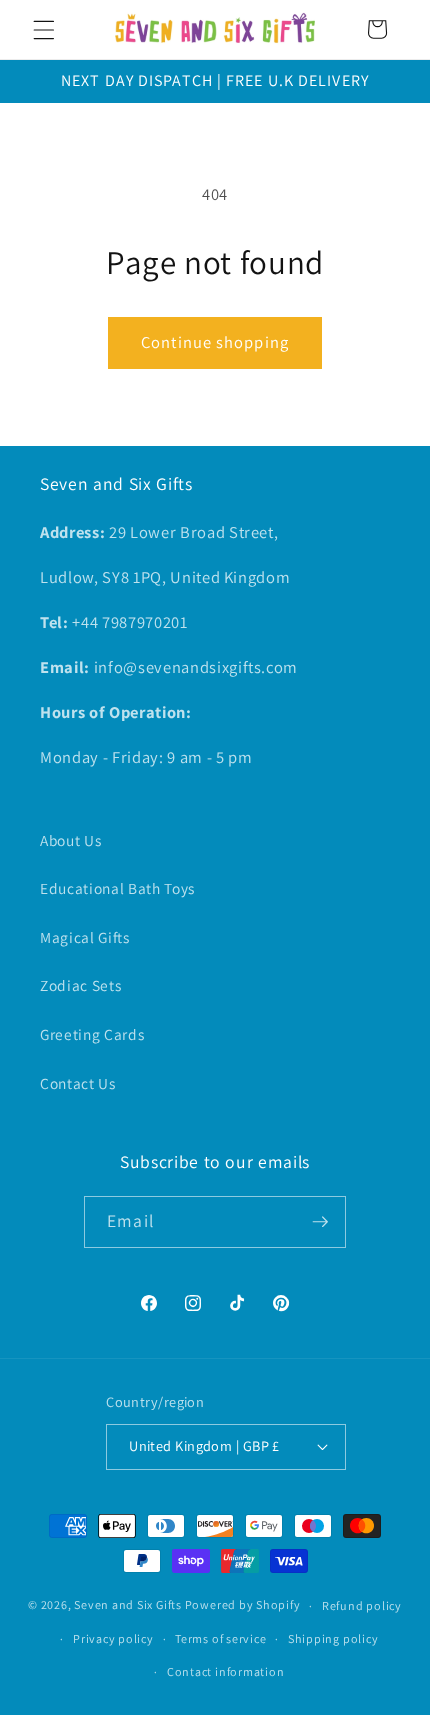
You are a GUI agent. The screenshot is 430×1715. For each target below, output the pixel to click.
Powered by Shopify (243, 1605)
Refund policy (362, 1605)
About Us (70, 840)
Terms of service (220, 1638)
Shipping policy (333, 1638)
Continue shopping (215, 342)
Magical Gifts (85, 937)
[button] (44, 29)
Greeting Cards (92, 1034)
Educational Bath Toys (117, 888)
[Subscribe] (320, 1222)
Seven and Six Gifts (128, 1605)
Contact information (226, 1671)
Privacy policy (113, 1638)
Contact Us (78, 1083)
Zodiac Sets (80, 985)
